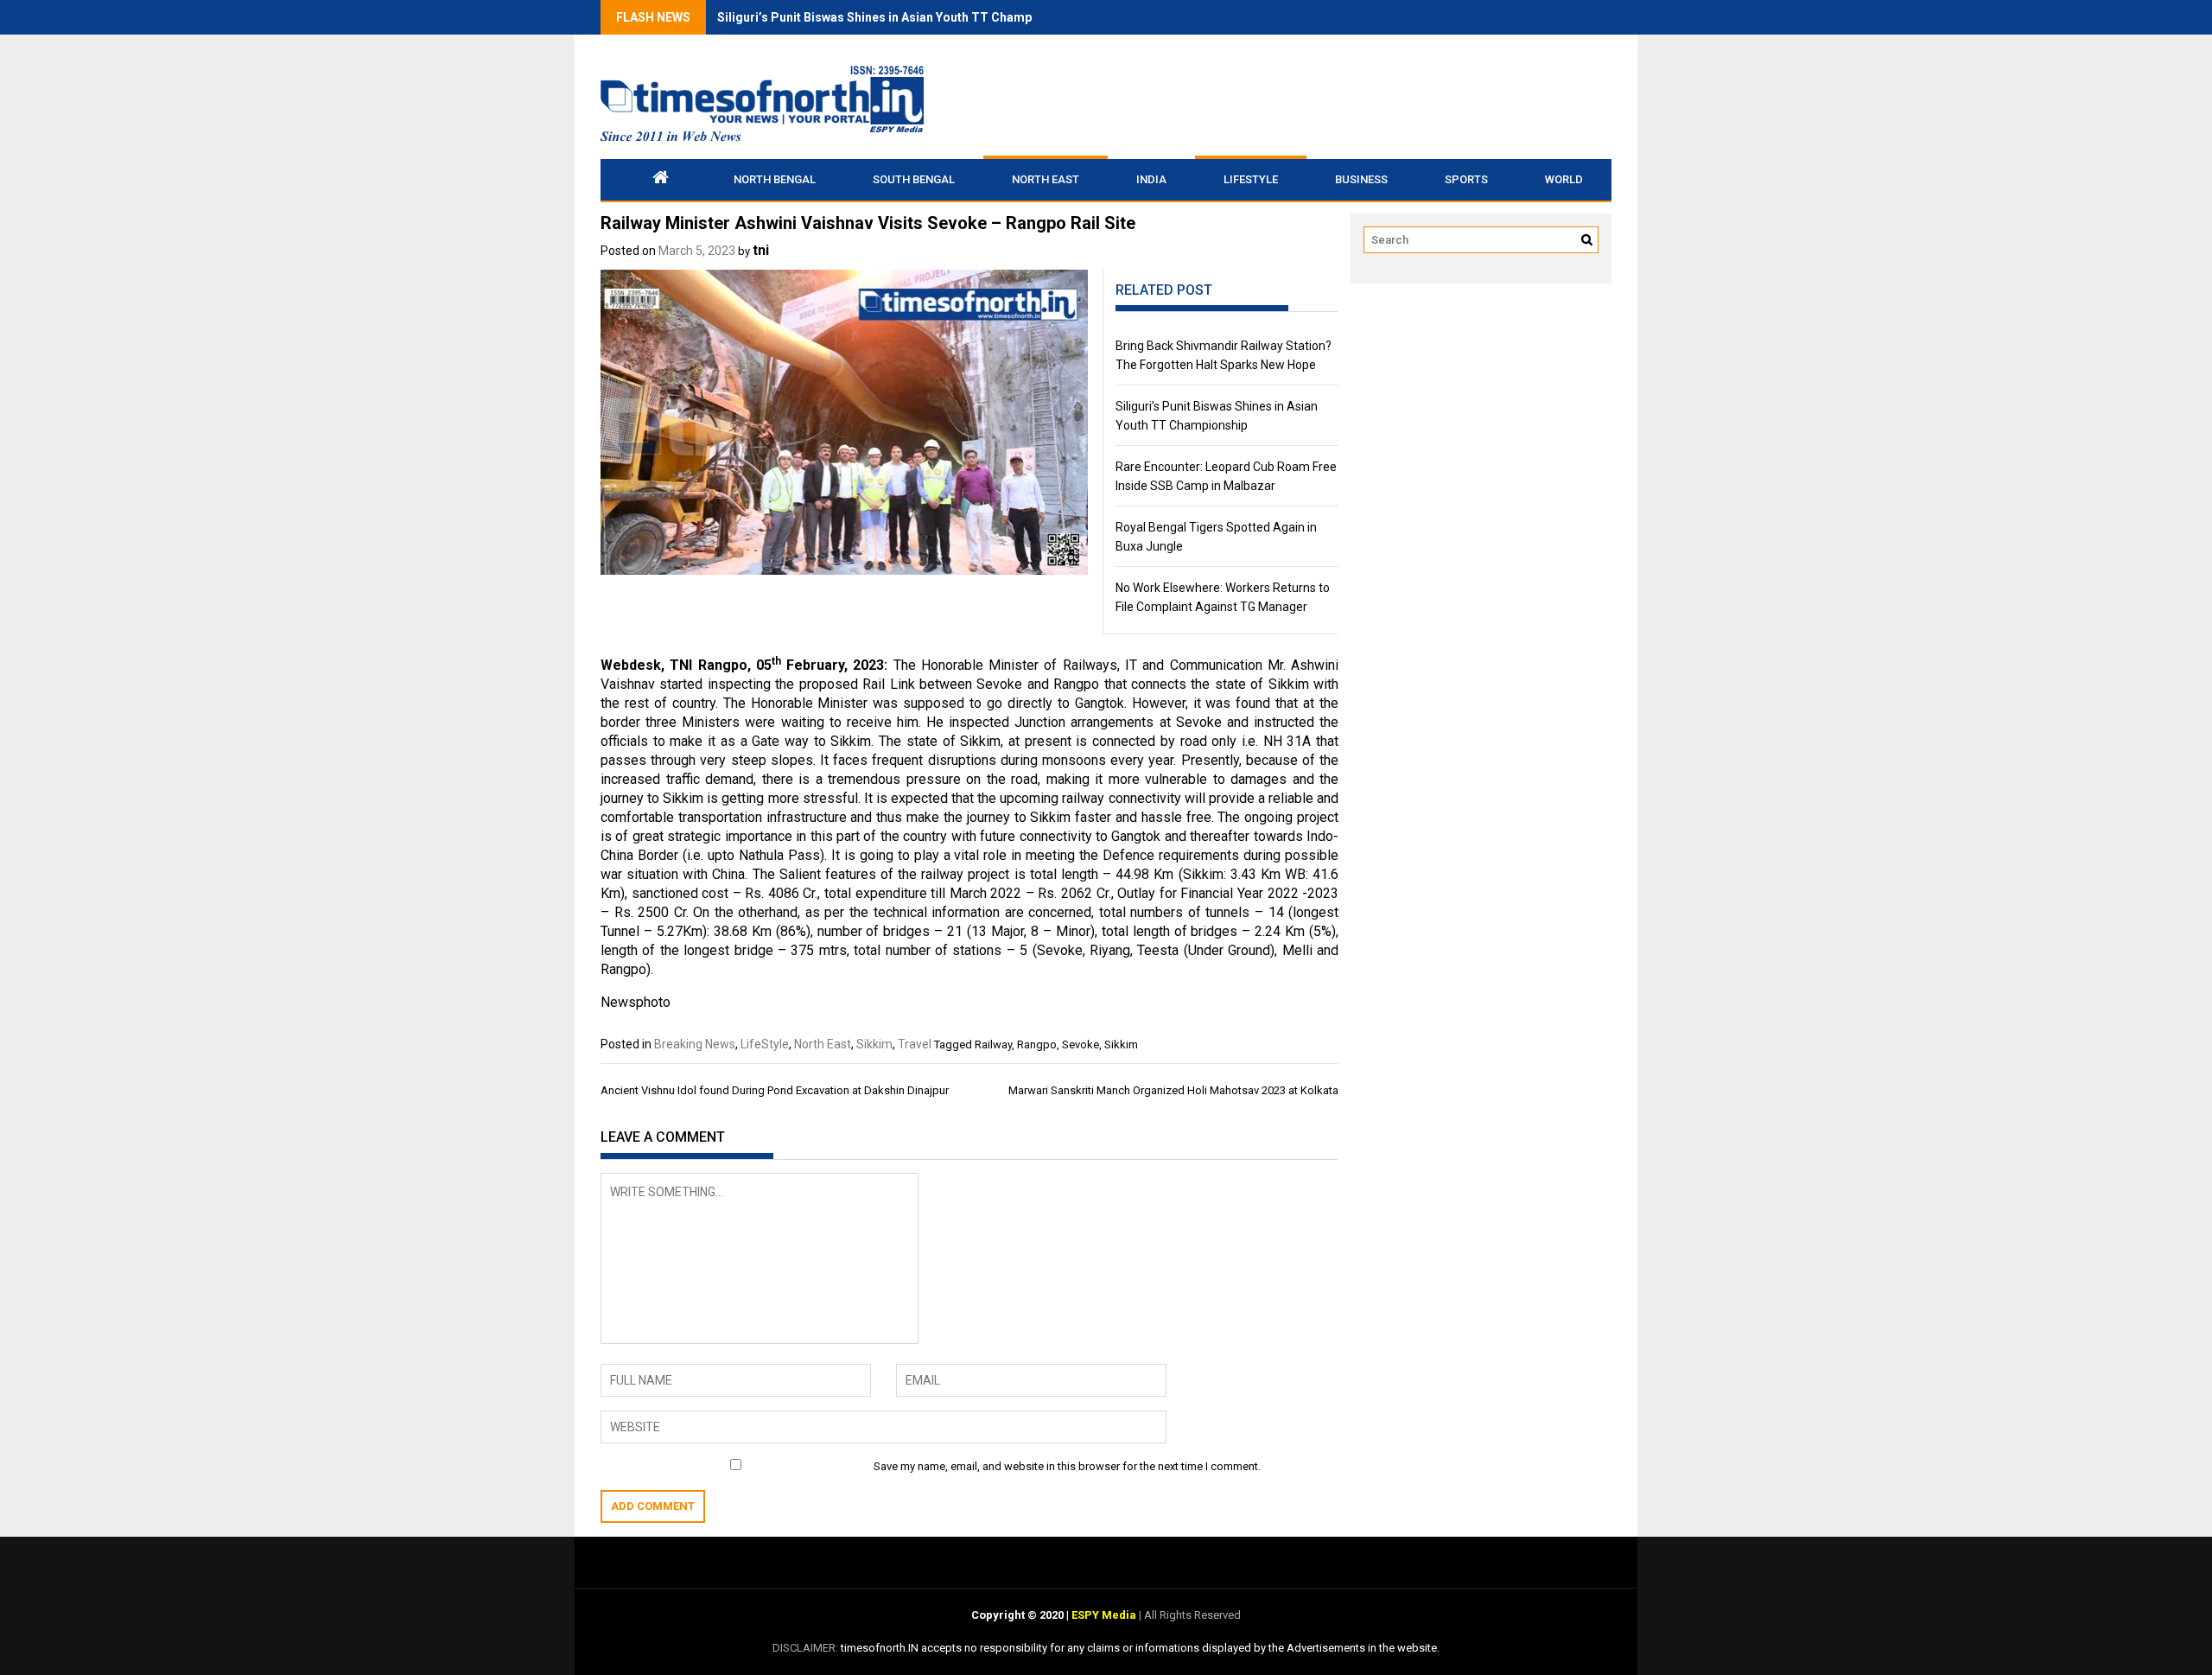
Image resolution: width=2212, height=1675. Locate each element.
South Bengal (914, 179)
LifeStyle (1251, 179)
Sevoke (1081, 1044)
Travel (915, 1044)
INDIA (1151, 179)
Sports (1466, 179)
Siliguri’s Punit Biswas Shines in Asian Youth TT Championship (896, 17)
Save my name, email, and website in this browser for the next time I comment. (1067, 1466)
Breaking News (695, 1044)
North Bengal (775, 179)
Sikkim (874, 1044)
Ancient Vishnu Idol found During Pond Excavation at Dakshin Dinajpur (775, 1090)
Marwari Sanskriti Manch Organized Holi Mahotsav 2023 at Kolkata (1173, 1090)
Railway (993, 1044)
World (1564, 179)
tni (761, 250)
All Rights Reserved (1191, 1615)
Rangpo (1037, 1044)
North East (1046, 179)
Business (1361, 179)
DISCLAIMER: (807, 1648)
